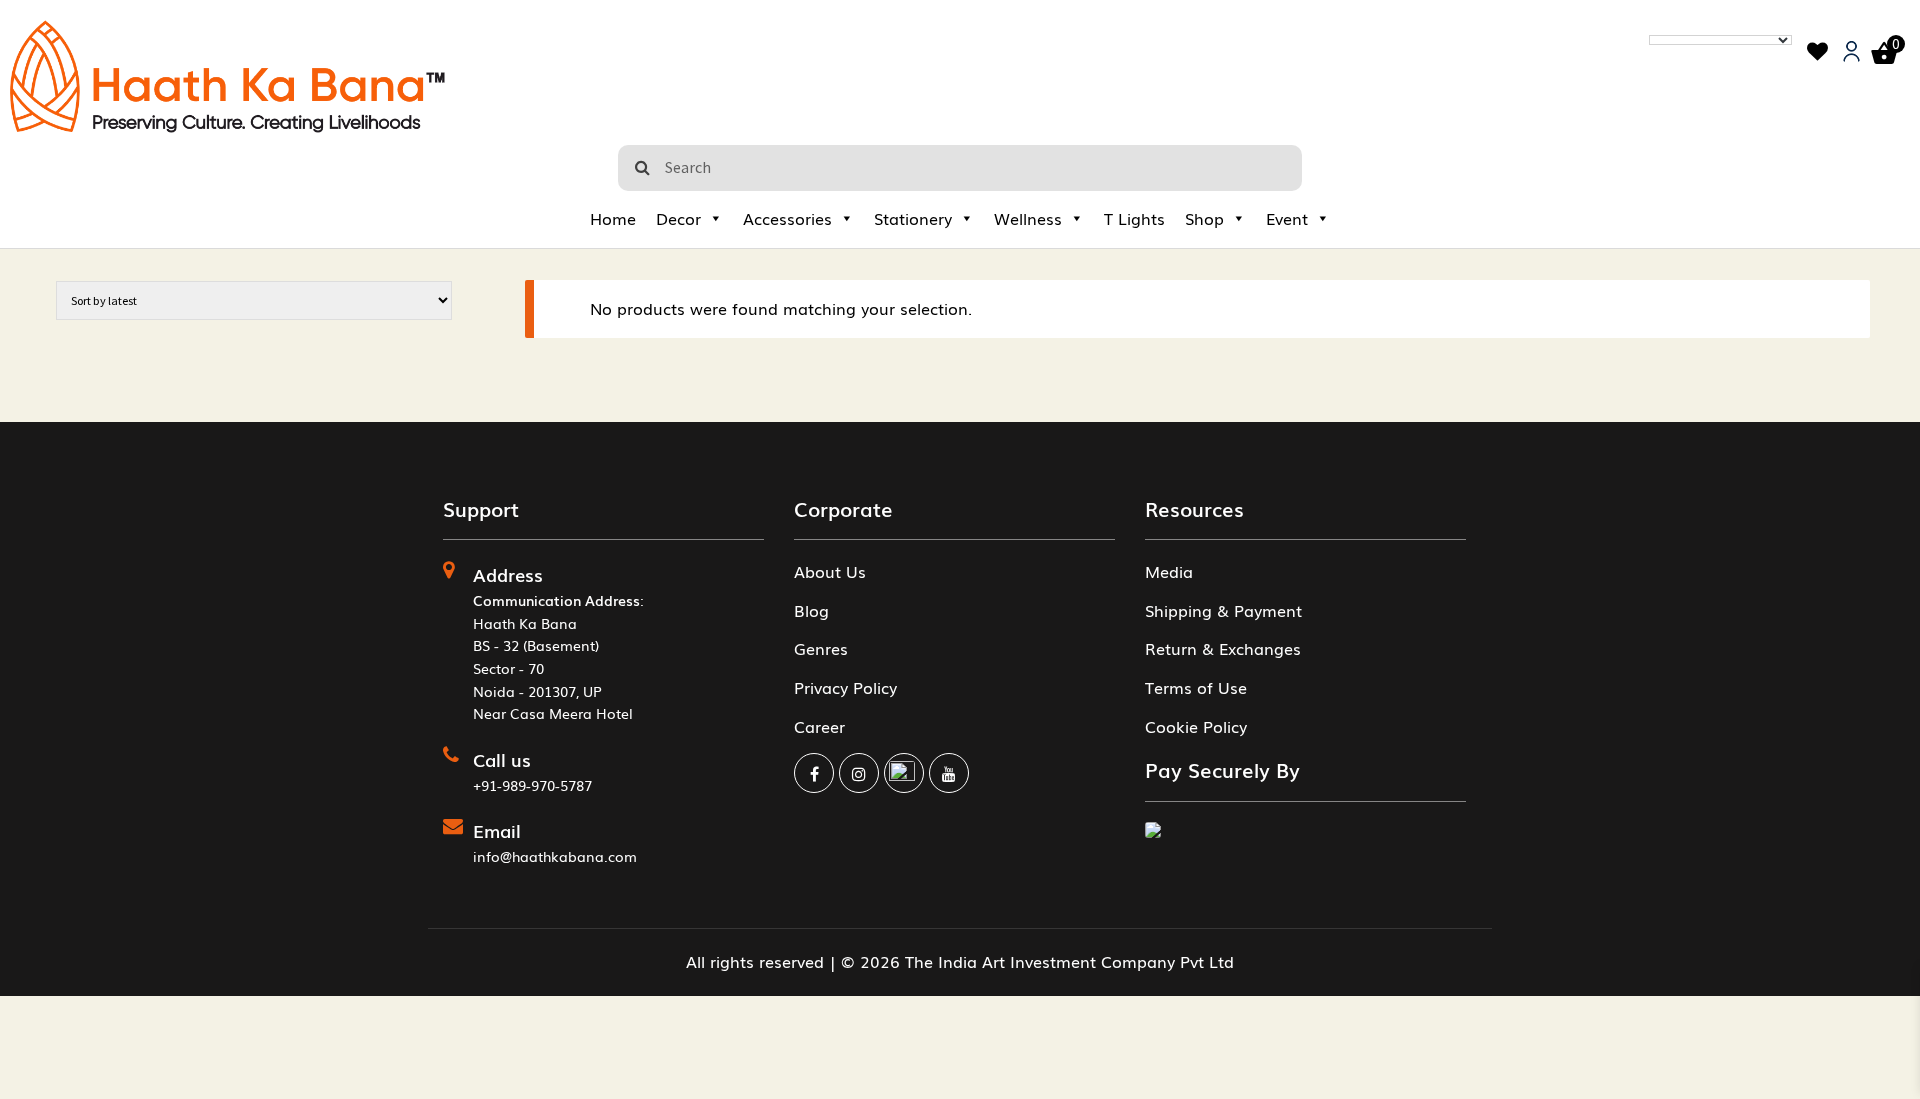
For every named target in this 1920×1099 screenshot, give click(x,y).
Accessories (787, 218)
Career (819, 726)
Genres (821, 648)
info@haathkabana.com (555, 856)
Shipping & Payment (1223, 610)
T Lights (1134, 218)
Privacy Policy (845, 687)
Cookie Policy (1196, 726)
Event (1287, 218)
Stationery (913, 218)
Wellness (1028, 218)
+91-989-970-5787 (532, 785)
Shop (1204, 218)
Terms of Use (1196, 687)
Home (613, 218)
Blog (811, 610)
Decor (678, 218)
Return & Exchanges (1223, 648)
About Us (830, 571)
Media (1169, 571)
